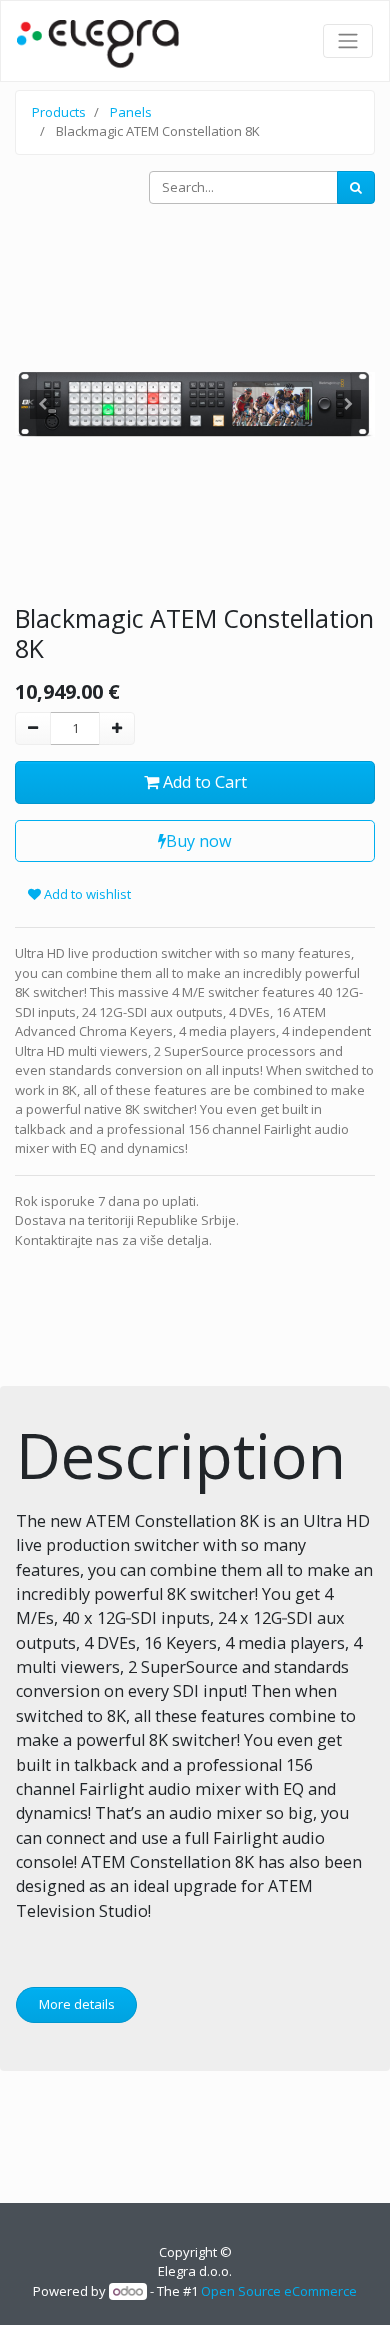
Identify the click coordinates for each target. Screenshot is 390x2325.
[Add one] (117, 729)
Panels (131, 112)
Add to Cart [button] (203, 782)
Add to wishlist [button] (86, 894)
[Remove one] (33, 729)
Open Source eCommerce (279, 2291)
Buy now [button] (199, 841)
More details (77, 2004)
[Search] (356, 188)
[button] (42, 404)
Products (59, 112)
